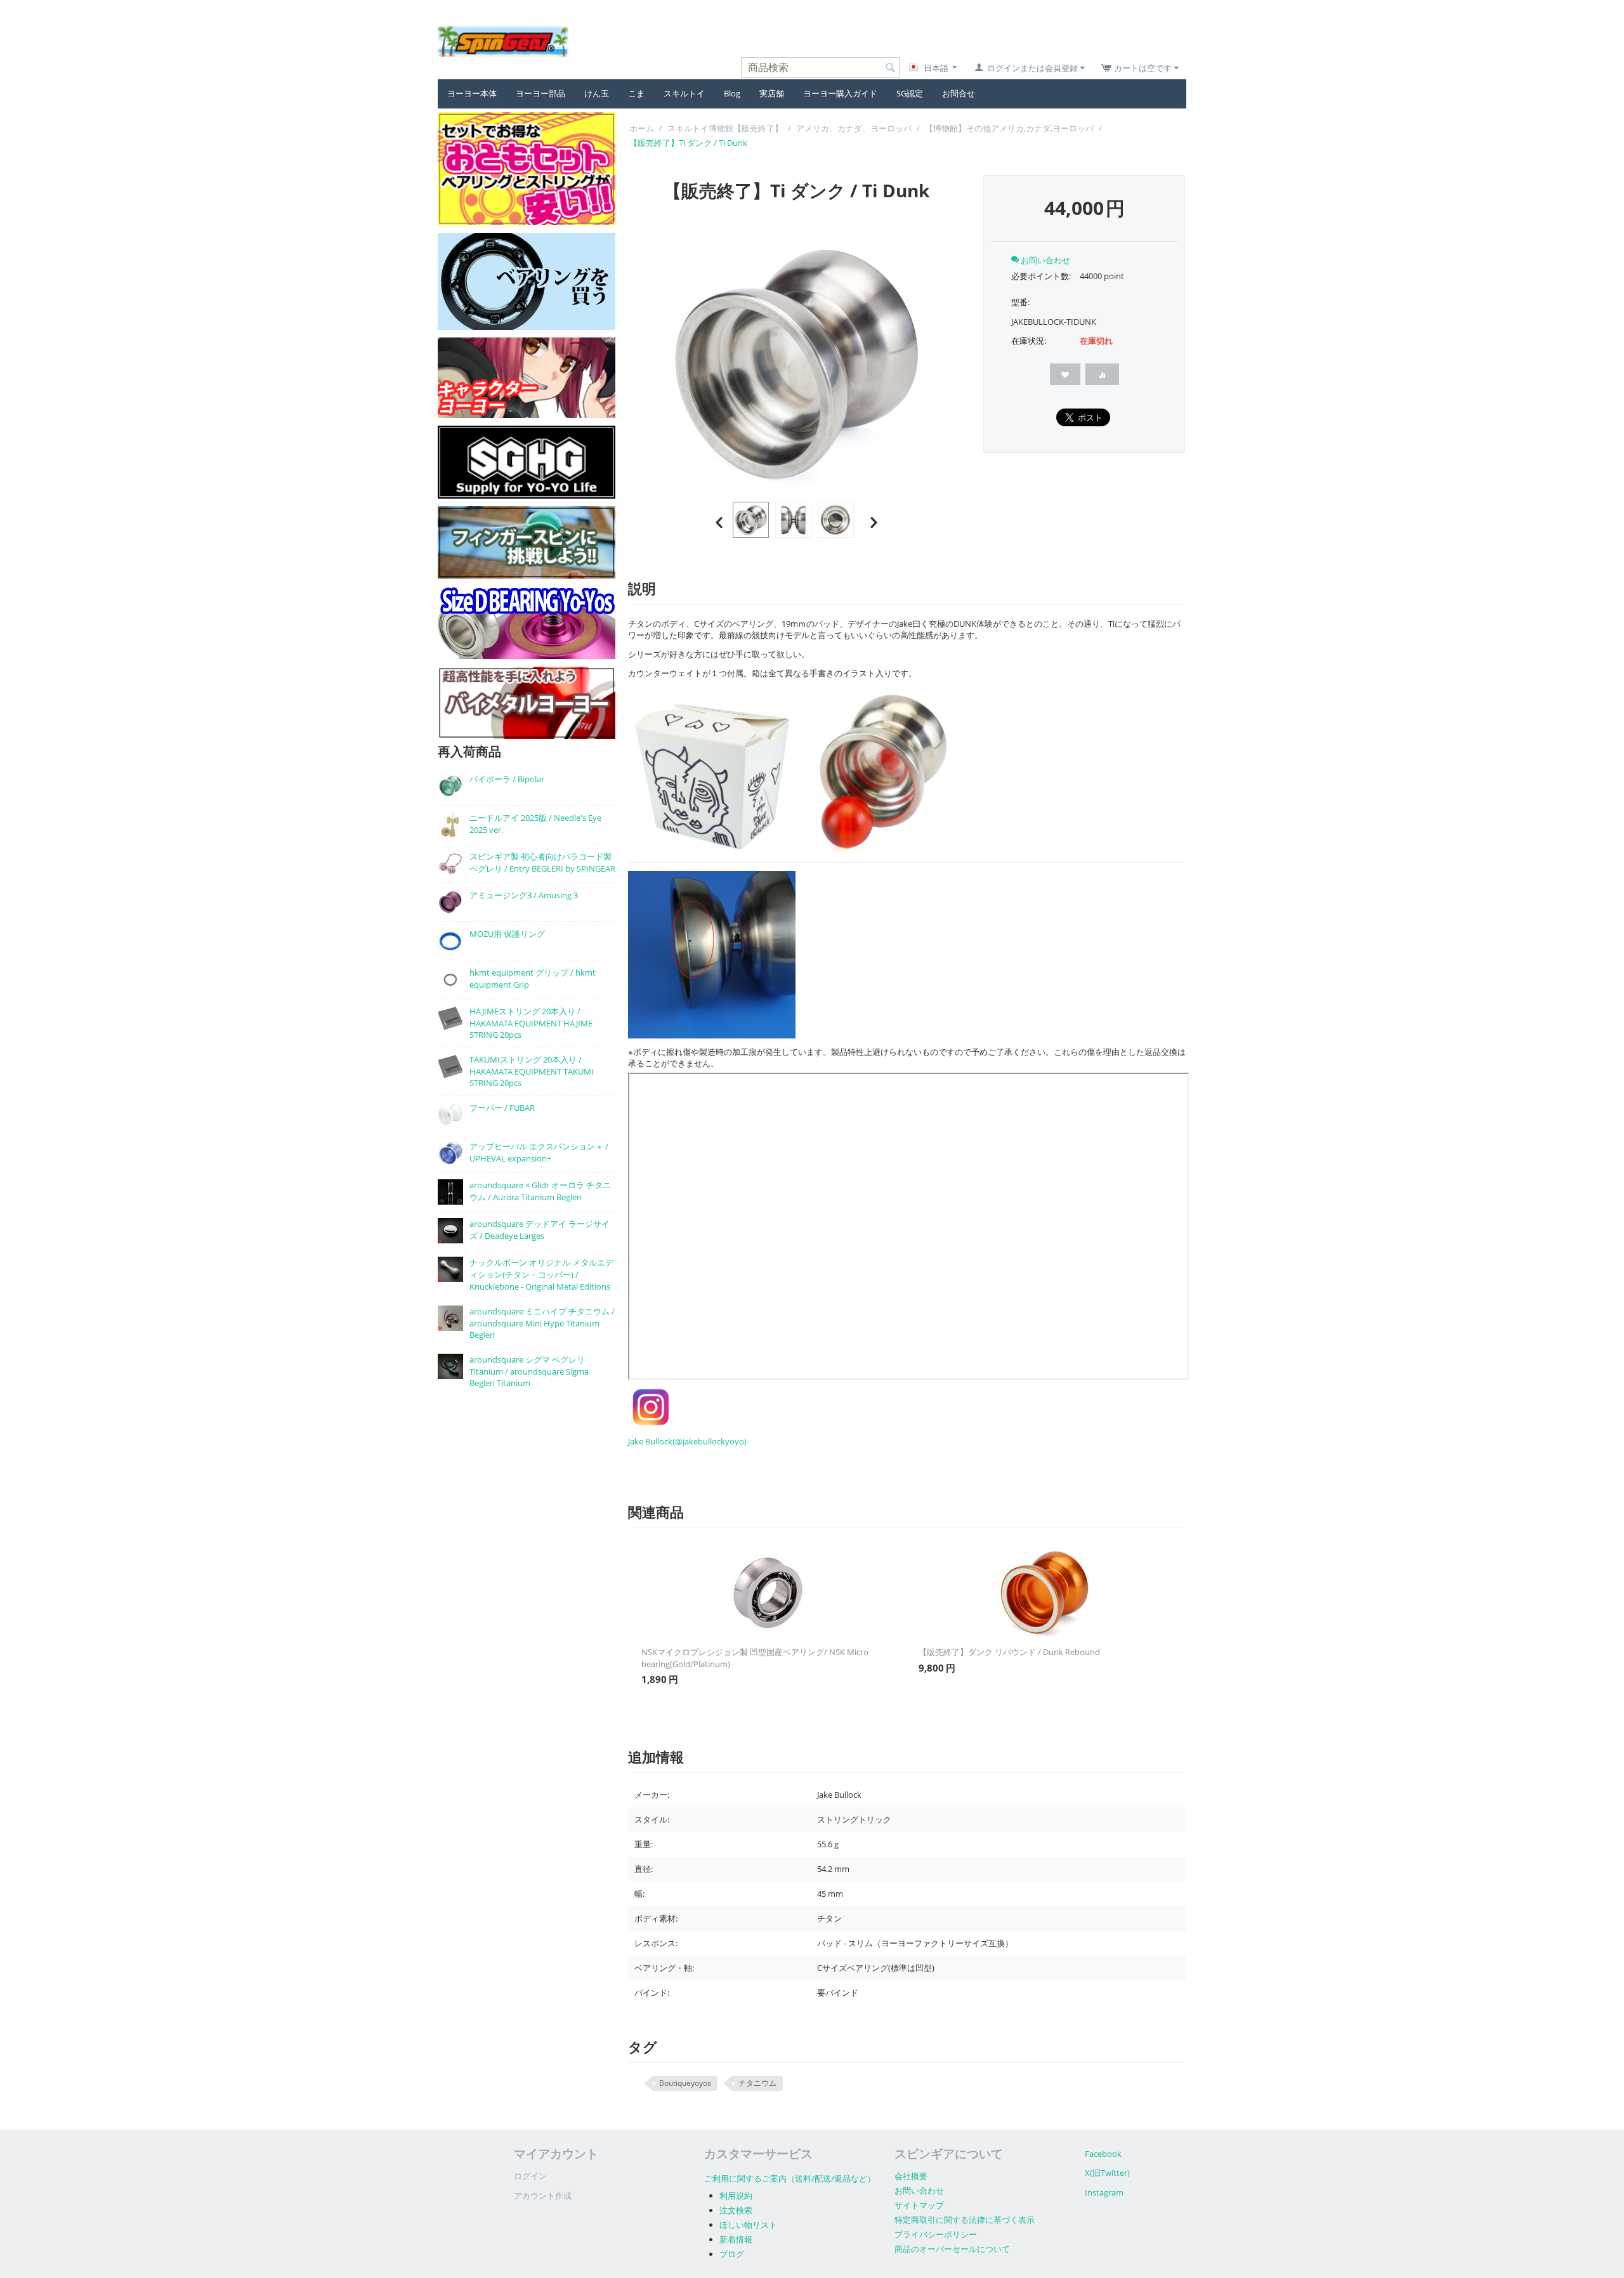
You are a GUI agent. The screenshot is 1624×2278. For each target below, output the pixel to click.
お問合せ (959, 93)
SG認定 (910, 93)
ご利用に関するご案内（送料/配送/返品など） (790, 2178)
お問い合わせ (919, 2190)
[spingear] (503, 41)
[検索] (890, 69)
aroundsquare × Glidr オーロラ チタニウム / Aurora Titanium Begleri (540, 1191)
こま (636, 93)
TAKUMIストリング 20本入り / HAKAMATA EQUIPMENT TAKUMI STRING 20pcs (532, 1071)
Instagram (1104, 2192)
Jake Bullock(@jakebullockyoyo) (687, 1441)
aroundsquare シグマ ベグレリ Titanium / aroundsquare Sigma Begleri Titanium (529, 1371)
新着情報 (736, 2239)
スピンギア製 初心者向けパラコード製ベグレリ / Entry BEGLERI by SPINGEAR (542, 862)
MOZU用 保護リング (507, 934)
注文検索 (736, 2210)
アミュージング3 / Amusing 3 (524, 895)
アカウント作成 (543, 2196)
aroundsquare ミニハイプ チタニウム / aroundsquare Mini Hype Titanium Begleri (542, 1323)
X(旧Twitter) (1107, 2173)
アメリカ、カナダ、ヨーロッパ (854, 128)
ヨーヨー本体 (472, 93)
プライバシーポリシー (936, 2234)
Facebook (1103, 2154)
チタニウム (757, 2083)
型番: (1020, 302)
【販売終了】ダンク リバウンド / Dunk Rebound (1009, 1652)
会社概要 (911, 2176)
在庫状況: (1029, 341)
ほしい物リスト (748, 2225)
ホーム (642, 128)
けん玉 (597, 93)
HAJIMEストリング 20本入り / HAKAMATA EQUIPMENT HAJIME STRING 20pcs (531, 1023)
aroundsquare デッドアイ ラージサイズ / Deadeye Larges (540, 1230)
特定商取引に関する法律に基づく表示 (965, 2220)
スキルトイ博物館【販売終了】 (725, 128)
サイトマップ (919, 2205)
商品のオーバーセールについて (952, 2249)
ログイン (530, 2176)
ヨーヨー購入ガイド (840, 93)
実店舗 (772, 93)
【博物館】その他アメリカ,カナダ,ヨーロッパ (1009, 128)
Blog (732, 93)
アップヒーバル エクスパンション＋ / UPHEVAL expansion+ (539, 1152)
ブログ (732, 2254)
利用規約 (736, 2196)
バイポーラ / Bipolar (507, 779)
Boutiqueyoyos (685, 2083)
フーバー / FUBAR (502, 1108)
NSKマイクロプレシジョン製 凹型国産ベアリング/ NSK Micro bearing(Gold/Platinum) (755, 1658)
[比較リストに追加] (1102, 374)
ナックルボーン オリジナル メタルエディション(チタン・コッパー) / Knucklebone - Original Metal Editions (541, 1274)
